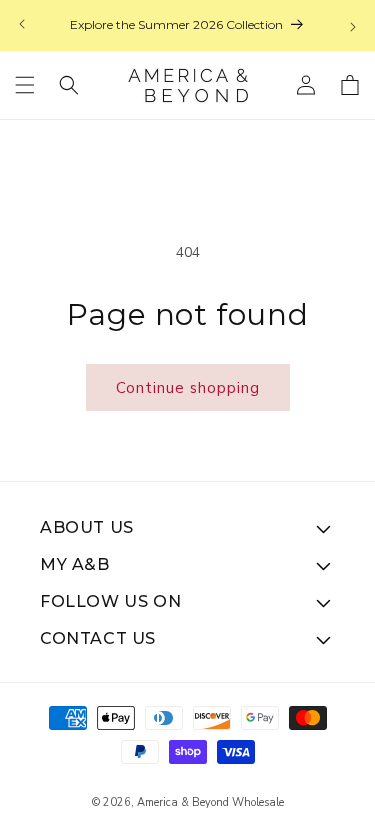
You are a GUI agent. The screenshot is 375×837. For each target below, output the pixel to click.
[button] (25, 85)
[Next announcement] (353, 26)
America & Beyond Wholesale (210, 802)
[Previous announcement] (22, 26)
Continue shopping (188, 388)
